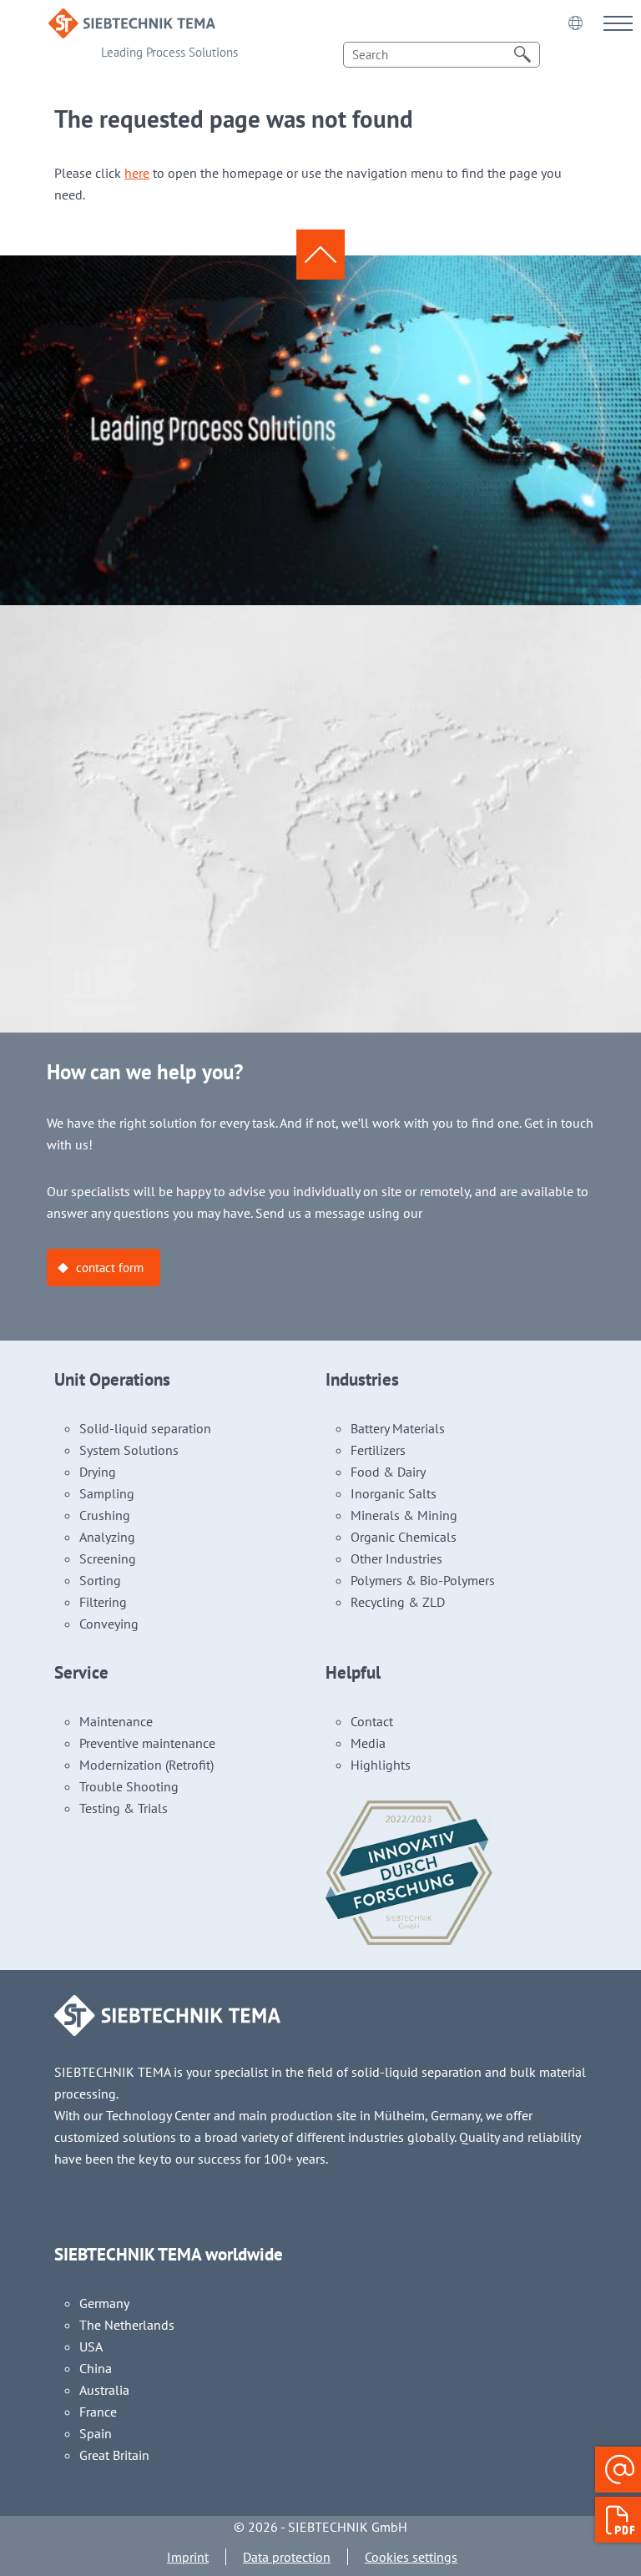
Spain (96, 2433)
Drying (98, 1472)
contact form (110, 1268)
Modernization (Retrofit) (146, 1765)
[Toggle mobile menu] (618, 23)
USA (91, 2346)
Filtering (103, 1602)
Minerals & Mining (404, 1515)
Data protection (287, 2557)
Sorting (100, 1580)
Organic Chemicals (404, 1537)
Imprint (188, 2557)
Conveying (109, 1624)
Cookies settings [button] (411, 2557)
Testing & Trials (124, 1808)
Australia (104, 2390)
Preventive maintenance (147, 1743)
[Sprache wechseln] (575, 23)
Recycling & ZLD (398, 1602)
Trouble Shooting (129, 1786)
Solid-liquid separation (145, 1428)
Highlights (381, 1765)
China (96, 2368)
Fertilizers (378, 1450)
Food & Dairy (388, 1472)
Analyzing (107, 1537)
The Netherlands (127, 2325)
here (137, 173)
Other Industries (396, 1558)
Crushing (105, 1515)
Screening (108, 1558)
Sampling (107, 1493)
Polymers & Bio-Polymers (423, 1580)
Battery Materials (398, 1428)
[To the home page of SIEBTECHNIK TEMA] (132, 19)
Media (368, 1743)
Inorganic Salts (394, 1493)
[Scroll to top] (320, 255)
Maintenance (116, 1721)
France (98, 2412)
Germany (104, 2303)
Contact (372, 1721)
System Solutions (129, 1450)
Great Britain (114, 2455)
